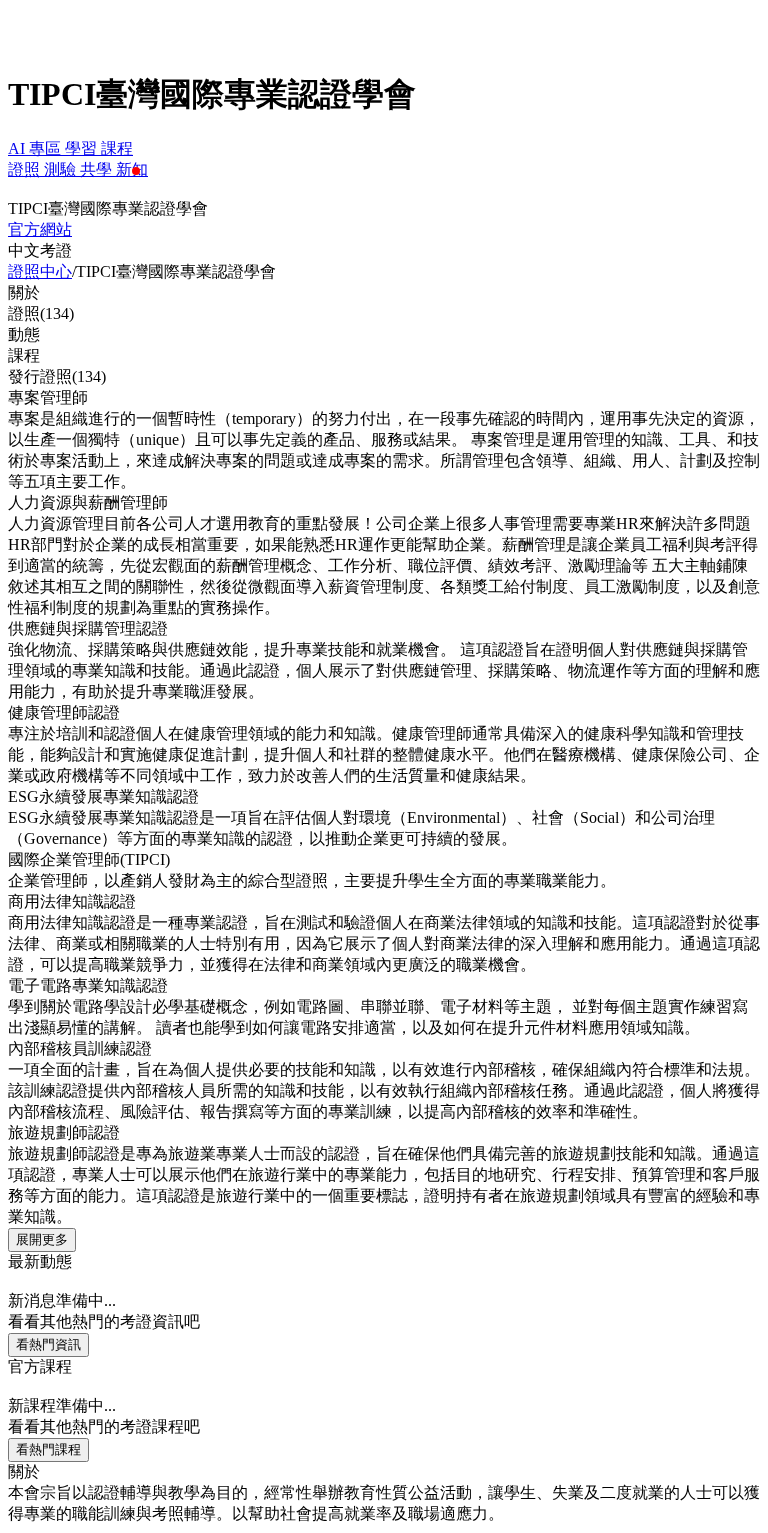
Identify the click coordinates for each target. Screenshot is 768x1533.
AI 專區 (36, 148)
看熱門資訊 (48, 1344)
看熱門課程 (48, 1449)
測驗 (62, 169)
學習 (83, 148)
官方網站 (40, 229)
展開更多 (42, 1239)
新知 (132, 169)
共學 (98, 169)
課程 (117, 148)
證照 (26, 169)
